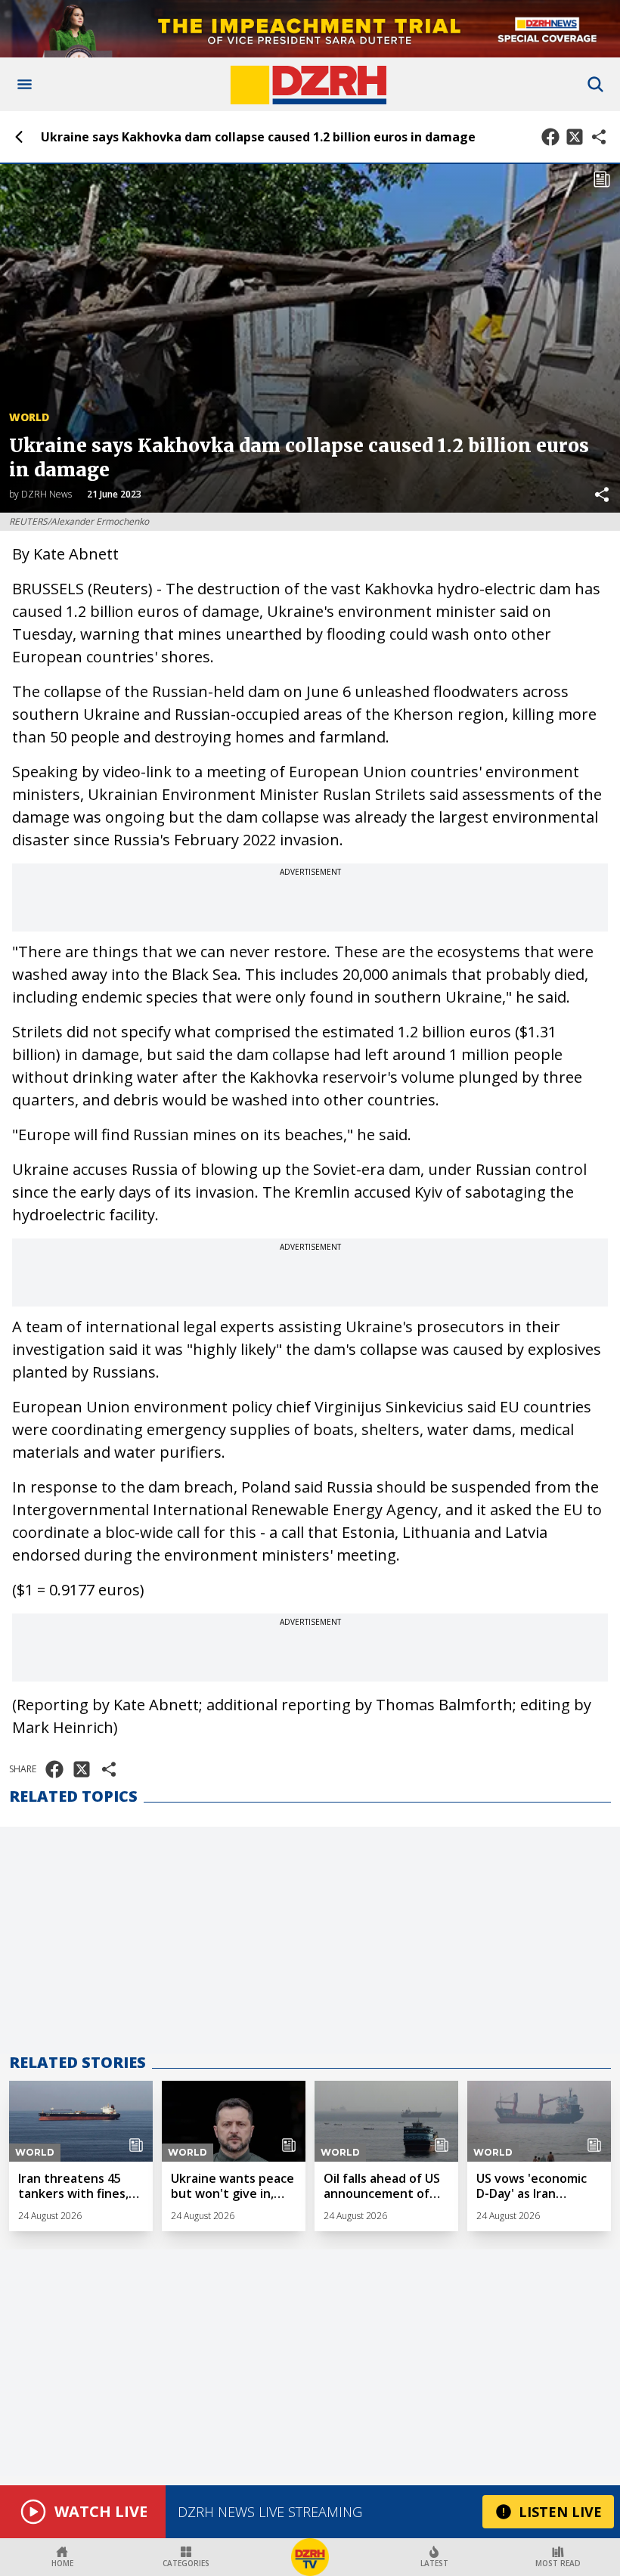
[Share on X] (575, 137)
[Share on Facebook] (550, 137)
